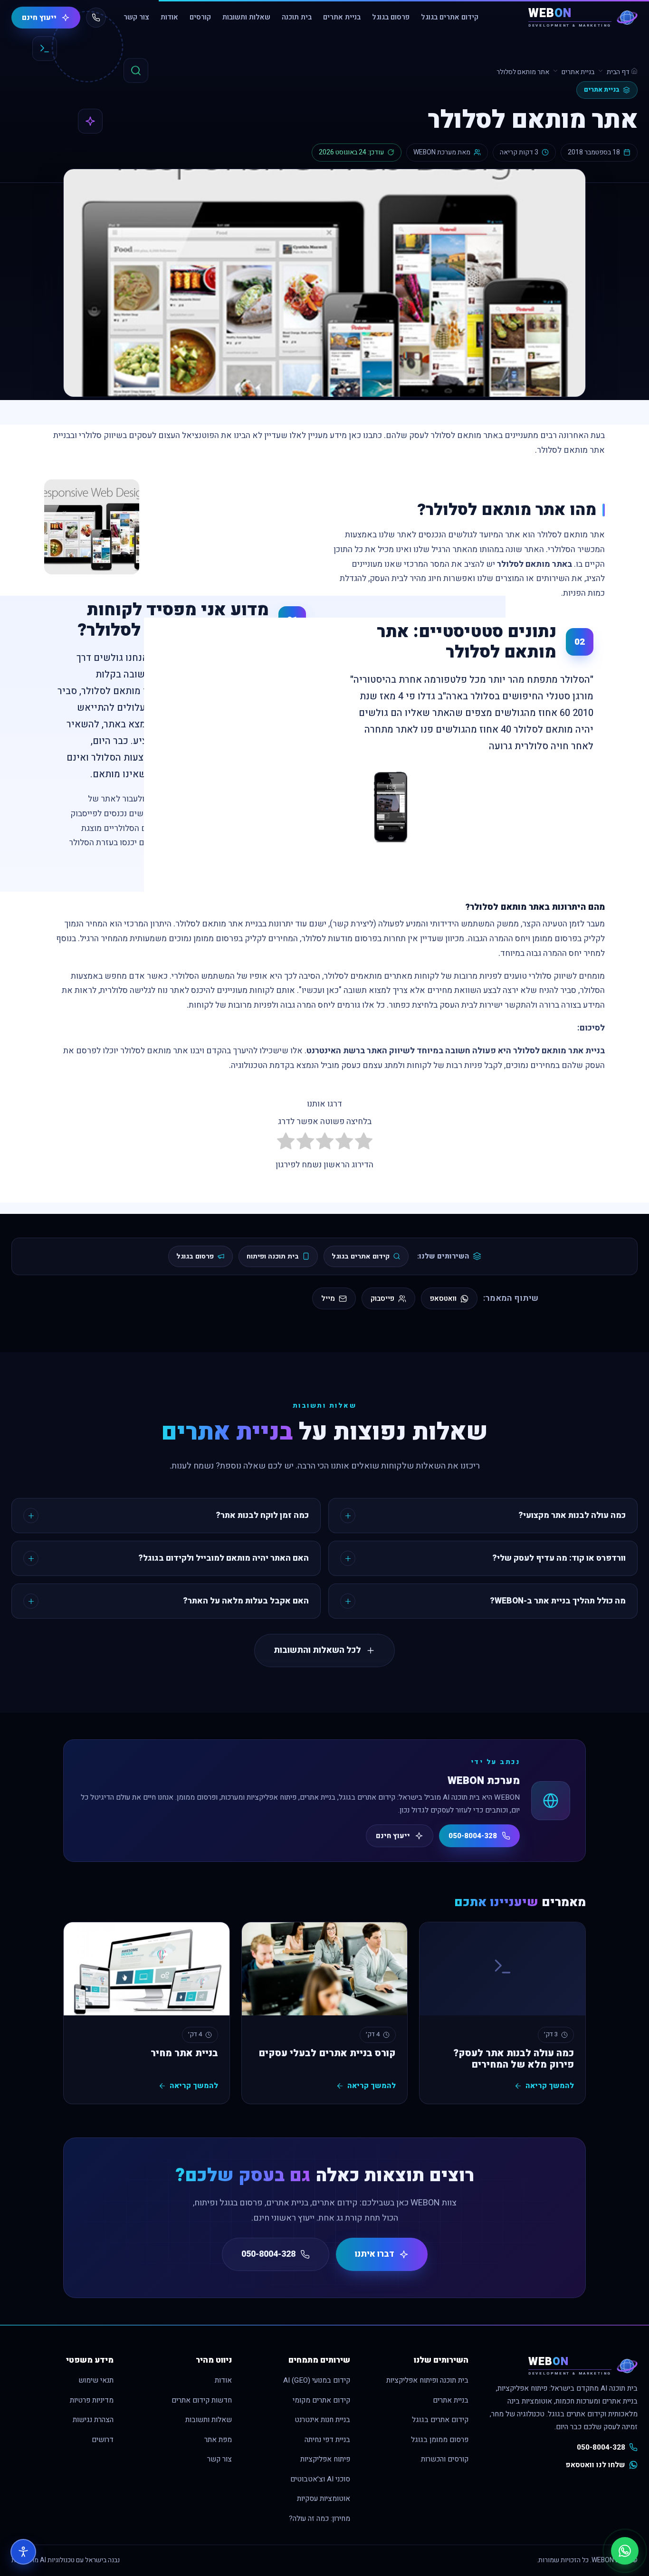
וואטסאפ (443, 1298)
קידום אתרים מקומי (321, 2400)
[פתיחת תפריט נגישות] (23, 2552)
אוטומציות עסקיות (324, 2499)
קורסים (200, 17)
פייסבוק (382, 1298)
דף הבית (619, 72)
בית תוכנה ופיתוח (273, 1256)
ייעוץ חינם (39, 18)
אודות (169, 17)
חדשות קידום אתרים (202, 2400)
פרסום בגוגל (391, 17)
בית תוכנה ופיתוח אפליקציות (427, 2380)
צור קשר (136, 17)
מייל (328, 1298)
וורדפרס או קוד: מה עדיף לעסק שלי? (559, 1558)
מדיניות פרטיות (92, 2400)
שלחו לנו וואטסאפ (596, 2465)
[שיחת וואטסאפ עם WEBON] (625, 2551)
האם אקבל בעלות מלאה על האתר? (246, 1601)
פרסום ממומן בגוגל (440, 2440)
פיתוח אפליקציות (325, 2459)
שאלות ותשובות (246, 17)
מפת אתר (218, 2440)
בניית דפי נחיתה (327, 2440)
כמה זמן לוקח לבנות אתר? (262, 1515)
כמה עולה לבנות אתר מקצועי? (572, 1515)
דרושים (103, 2440)
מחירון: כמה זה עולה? (320, 2519)
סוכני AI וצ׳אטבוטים (320, 2479)
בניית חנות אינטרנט (322, 2420)
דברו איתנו (375, 2254)
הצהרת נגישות (93, 2420)
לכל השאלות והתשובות (317, 1650)
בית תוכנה (297, 17)
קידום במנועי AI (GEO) (317, 2380)
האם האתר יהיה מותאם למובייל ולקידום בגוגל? (224, 1558)
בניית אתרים (342, 17)
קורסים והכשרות (445, 2459)
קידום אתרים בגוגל (450, 17)
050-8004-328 (473, 1836)
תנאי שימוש (96, 2380)
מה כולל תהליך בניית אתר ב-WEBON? (558, 1601)
